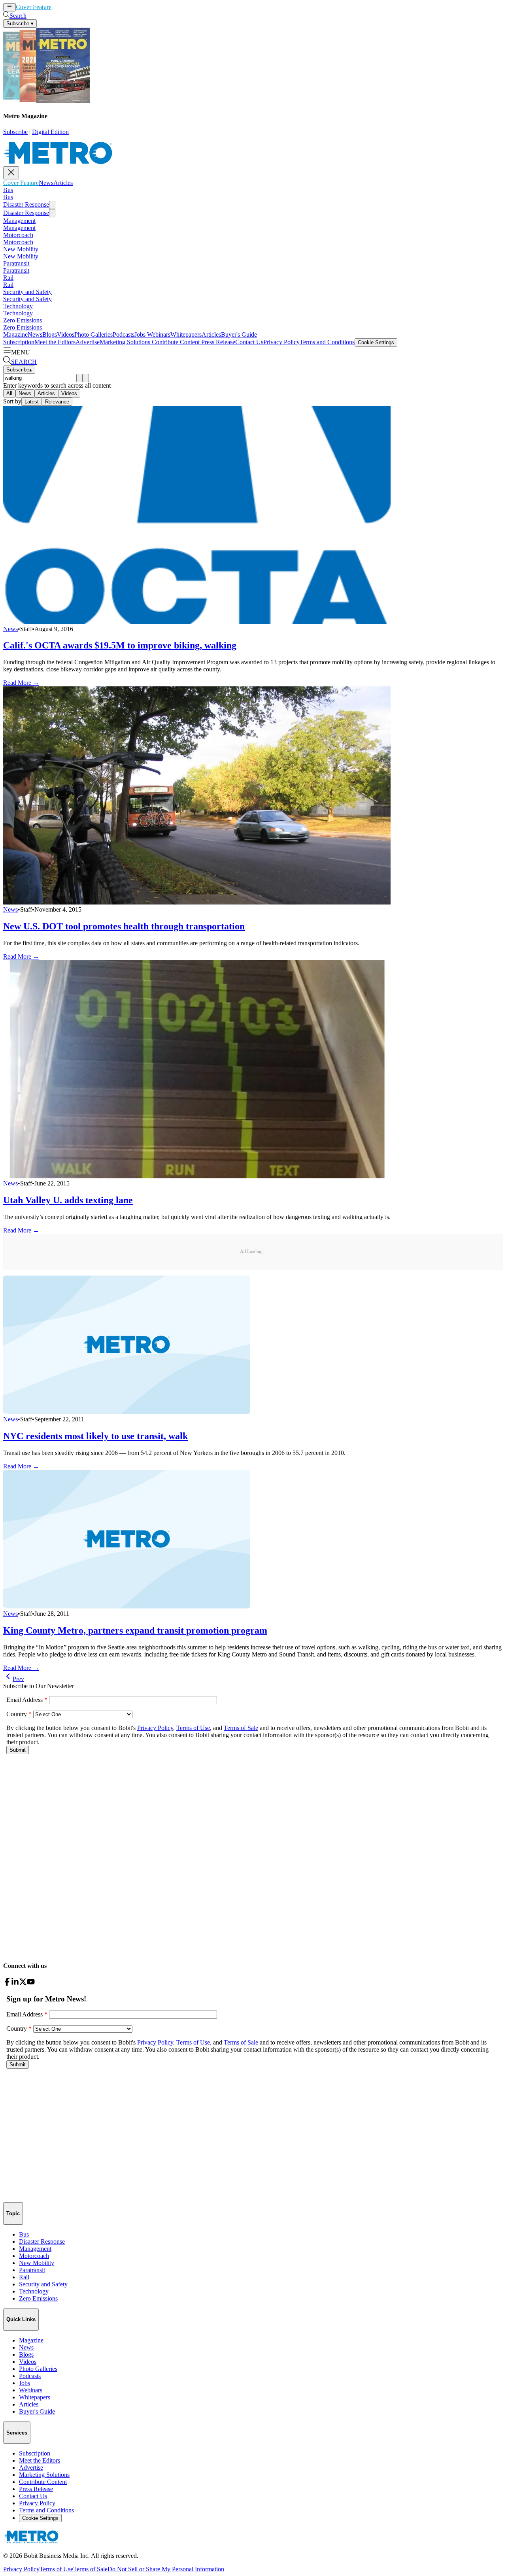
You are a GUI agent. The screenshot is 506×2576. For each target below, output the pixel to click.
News (59, 7)
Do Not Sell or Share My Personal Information (166, 2569)
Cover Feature (34, 7)
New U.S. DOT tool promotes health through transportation (124, 926)
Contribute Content (175, 342)
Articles (76, 7)
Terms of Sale (90, 2569)
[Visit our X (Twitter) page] (23, 1983)
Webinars (158, 334)
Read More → (21, 683)
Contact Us (249, 342)
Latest (32, 402)
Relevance (57, 402)
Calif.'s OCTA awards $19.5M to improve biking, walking (120, 645)
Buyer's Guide (239, 334)
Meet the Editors (55, 342)
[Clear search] (86, 378)
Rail (8, 278)
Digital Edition (50, 132)
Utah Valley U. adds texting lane (68, 1200)
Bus (8, 190)
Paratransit (16, 263)
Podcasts (124, 334)
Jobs (140, 334)
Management (19, 221)
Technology (18, 306)
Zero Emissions (23, 320)
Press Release (217, 342)
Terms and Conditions (327, 342)
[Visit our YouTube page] (31, 1983)
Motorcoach (18, 235)
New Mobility (21, 249)
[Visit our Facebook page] (7, 1983)
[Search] (79, 378)
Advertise (88, 342)
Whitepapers (186, 334)
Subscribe (15, 132)
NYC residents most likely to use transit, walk (95, 1436)
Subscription (19, 342)
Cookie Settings (376, 342)
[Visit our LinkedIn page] (15, 1983)
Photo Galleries (93, 334)
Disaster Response (26, 204)
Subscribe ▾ (20, 24)
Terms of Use (56, 2569)
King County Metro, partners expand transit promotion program (135, 1630)
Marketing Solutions (125, 342)
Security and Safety (27, 292)
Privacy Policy (281, 342)
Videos (66, 334)
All (9, 393)
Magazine (15, 334)
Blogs (50, 334)
